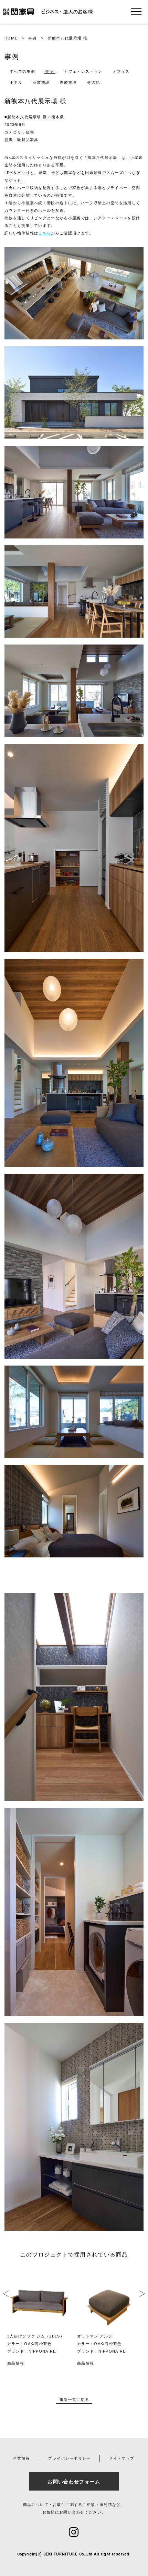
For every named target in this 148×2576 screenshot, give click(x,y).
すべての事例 (22, 71)
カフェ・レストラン (83, 71)
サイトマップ (121, 2458)
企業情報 (22, 2458)
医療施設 (68, 82)
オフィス (121, 71)
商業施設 (41, 82)
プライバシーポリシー (69, 2458)
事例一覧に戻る (74, 2400)
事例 (33, 38)
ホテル (16, 82)
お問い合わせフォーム (74, 2482)
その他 (93, 82)
